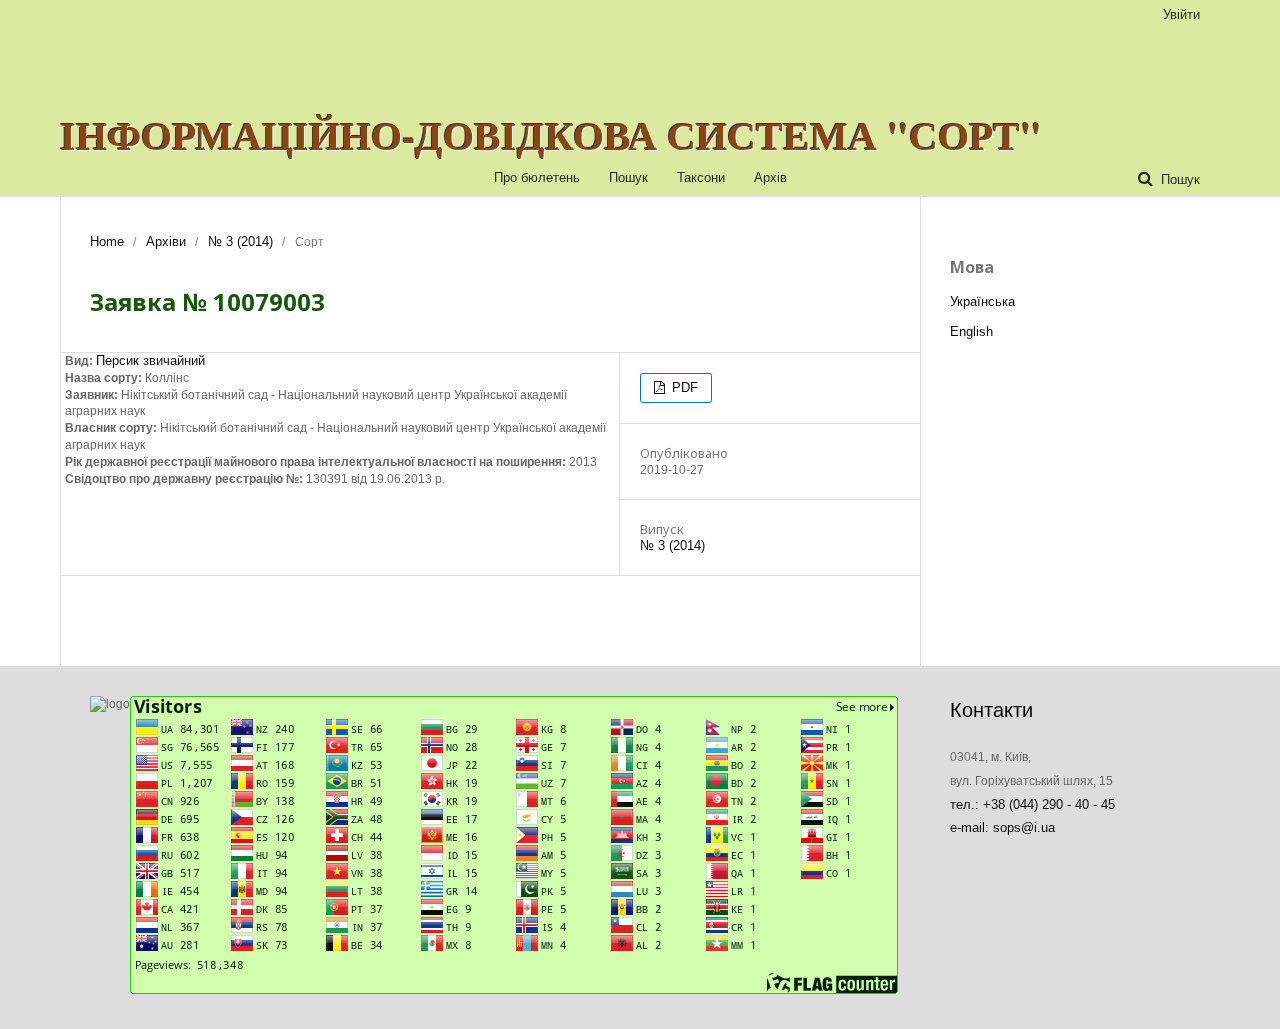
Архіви (166, 241)
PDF (683, 387)
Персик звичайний (150, 360)
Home (107, 241)
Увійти (1181, 14)
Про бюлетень (537, 177)
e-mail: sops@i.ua (1002, 827)
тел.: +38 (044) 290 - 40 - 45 (1032, 804)
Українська (982, 301)
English (971, 331)
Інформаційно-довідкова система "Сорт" (551, 135)
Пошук (628, 177)
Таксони (701, 177)
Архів (770, 177)
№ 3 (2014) (240, 241)
